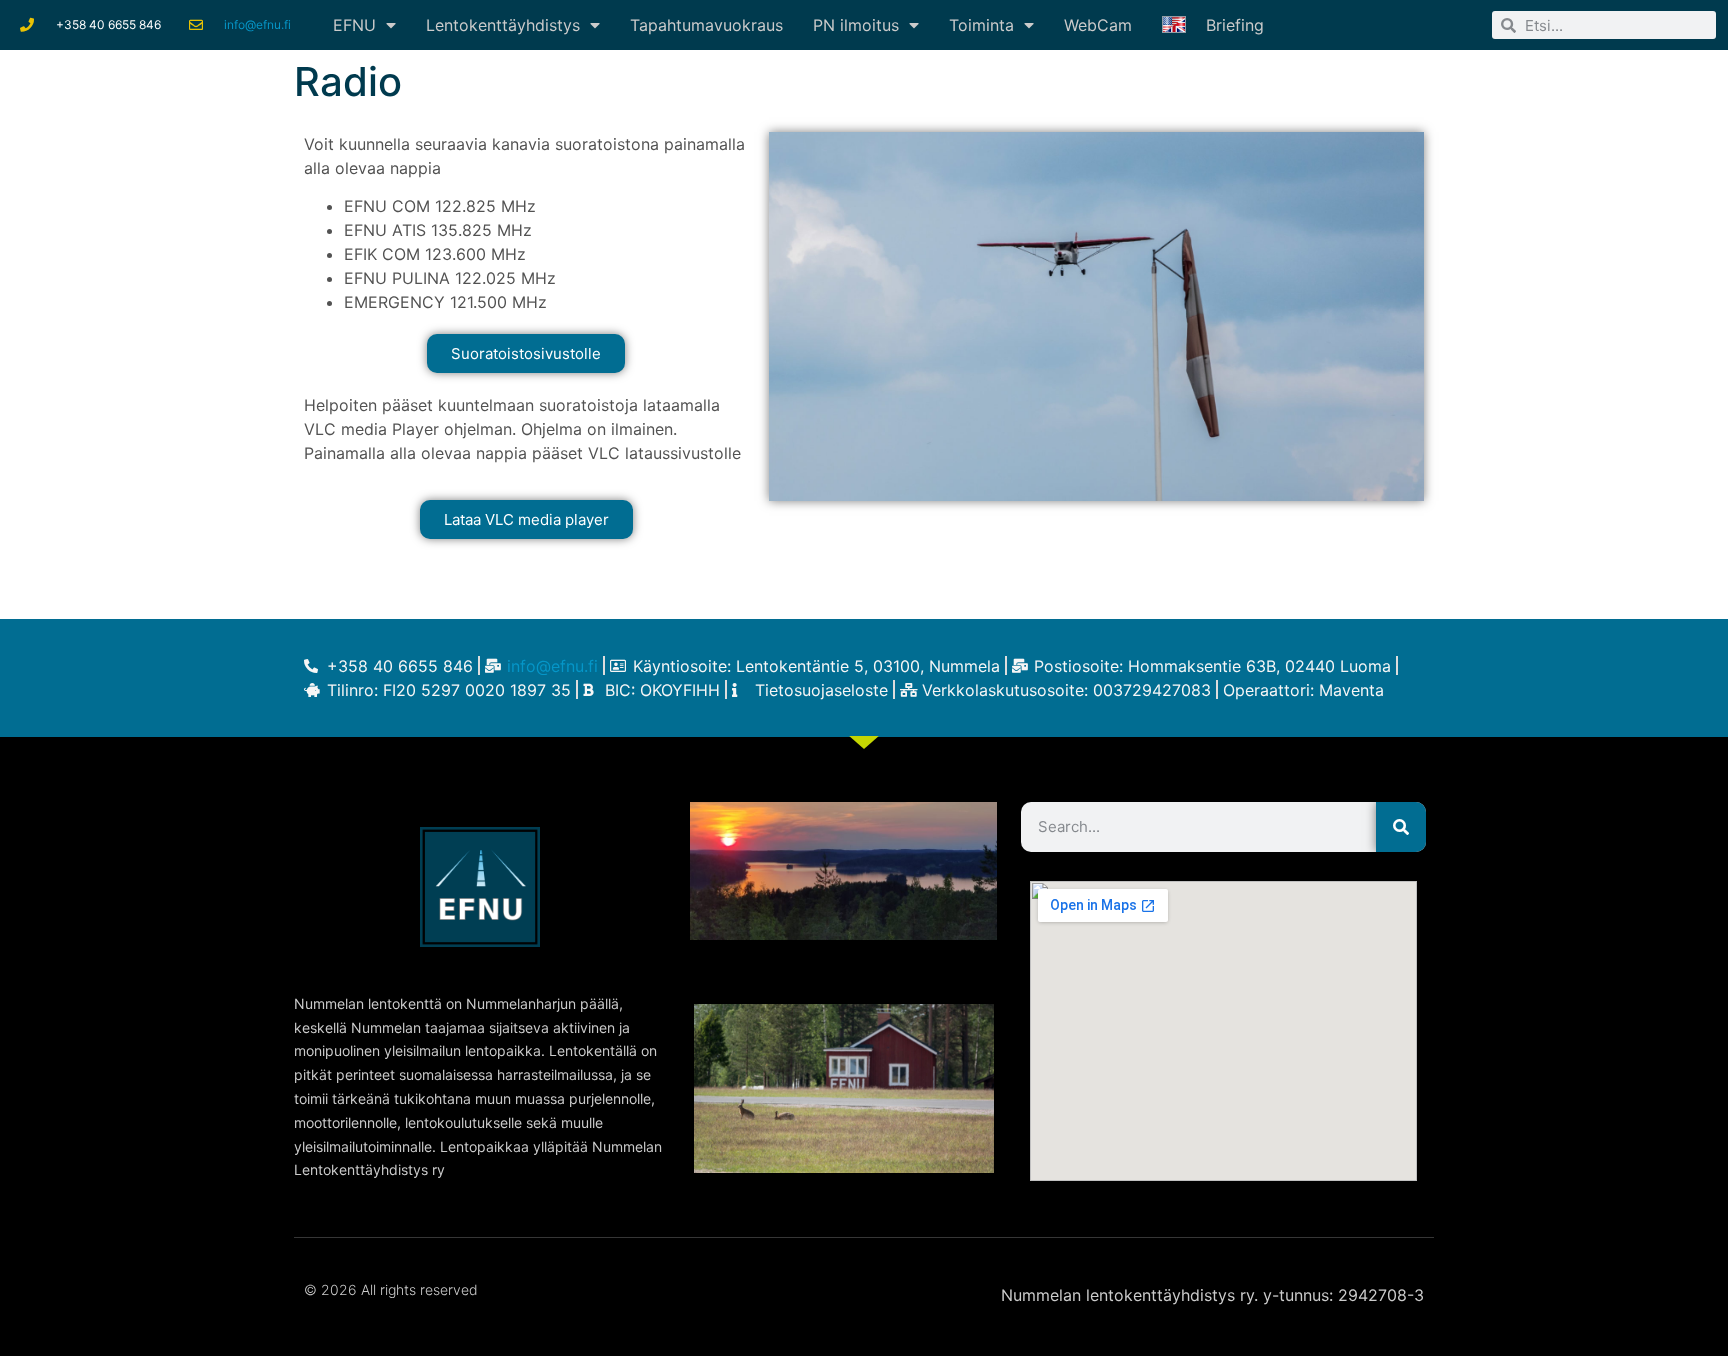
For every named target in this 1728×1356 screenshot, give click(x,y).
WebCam (1098, 25)
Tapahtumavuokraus (706, 25)
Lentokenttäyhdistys (503, 25)
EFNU (354, 25)
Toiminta (981, 25)
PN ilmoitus (856, 25)
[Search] (1401, 827)
